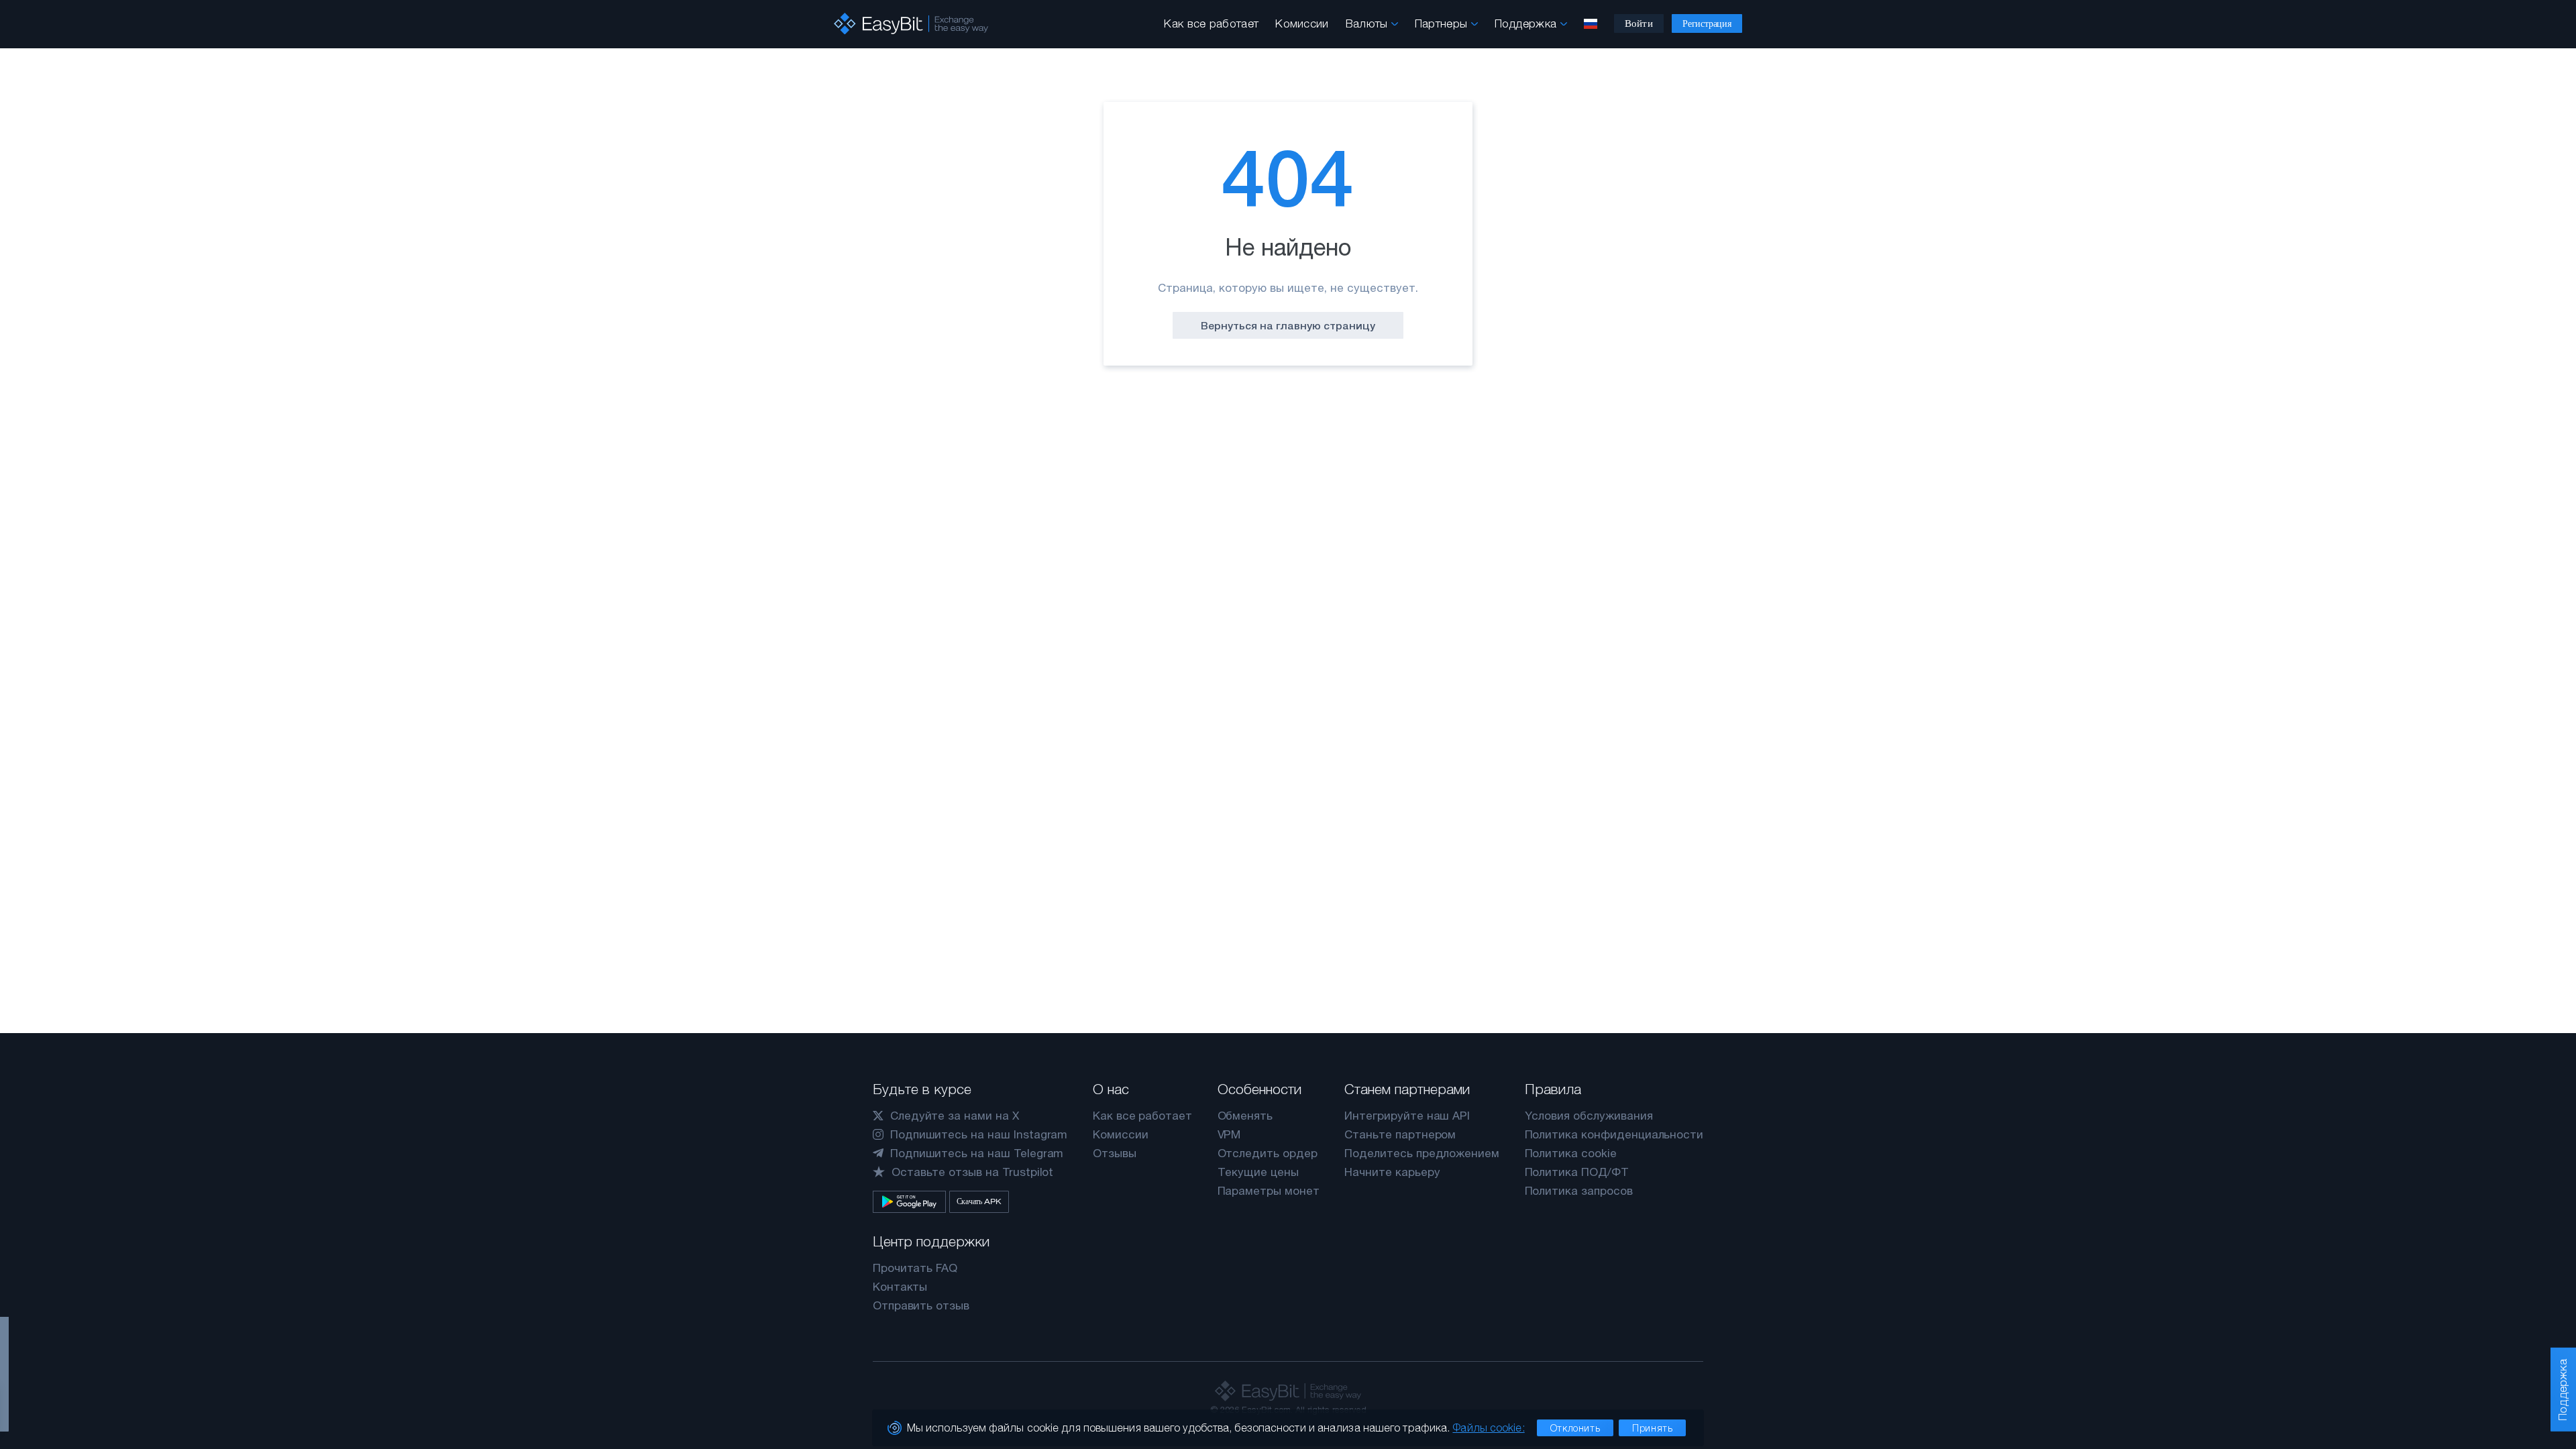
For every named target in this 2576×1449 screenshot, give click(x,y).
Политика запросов (1579, 1191)
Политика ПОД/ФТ (1577, 1172)
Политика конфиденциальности (1614, 1134)
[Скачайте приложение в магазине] (909, 1202)
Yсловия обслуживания (1589, 1116)
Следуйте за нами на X (955, 1116)
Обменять (1245, 1116)
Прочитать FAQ (915, 1268)
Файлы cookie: (1488, 1428)
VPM (1229, 1134)
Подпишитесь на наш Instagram (979, 1134)
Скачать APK (979, 1201)
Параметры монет (1269, 1191)
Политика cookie (1571, 1153)
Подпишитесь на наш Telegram (977, 1153)
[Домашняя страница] (911, 24)
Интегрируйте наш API (1407, 1116)
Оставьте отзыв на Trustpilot (973, 1172)
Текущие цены (1258, 1172)
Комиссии (1302, 23)
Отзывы (1115, 1153)
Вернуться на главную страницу (1288, 325)
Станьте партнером (1400, 1134)
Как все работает (1211, 23)
